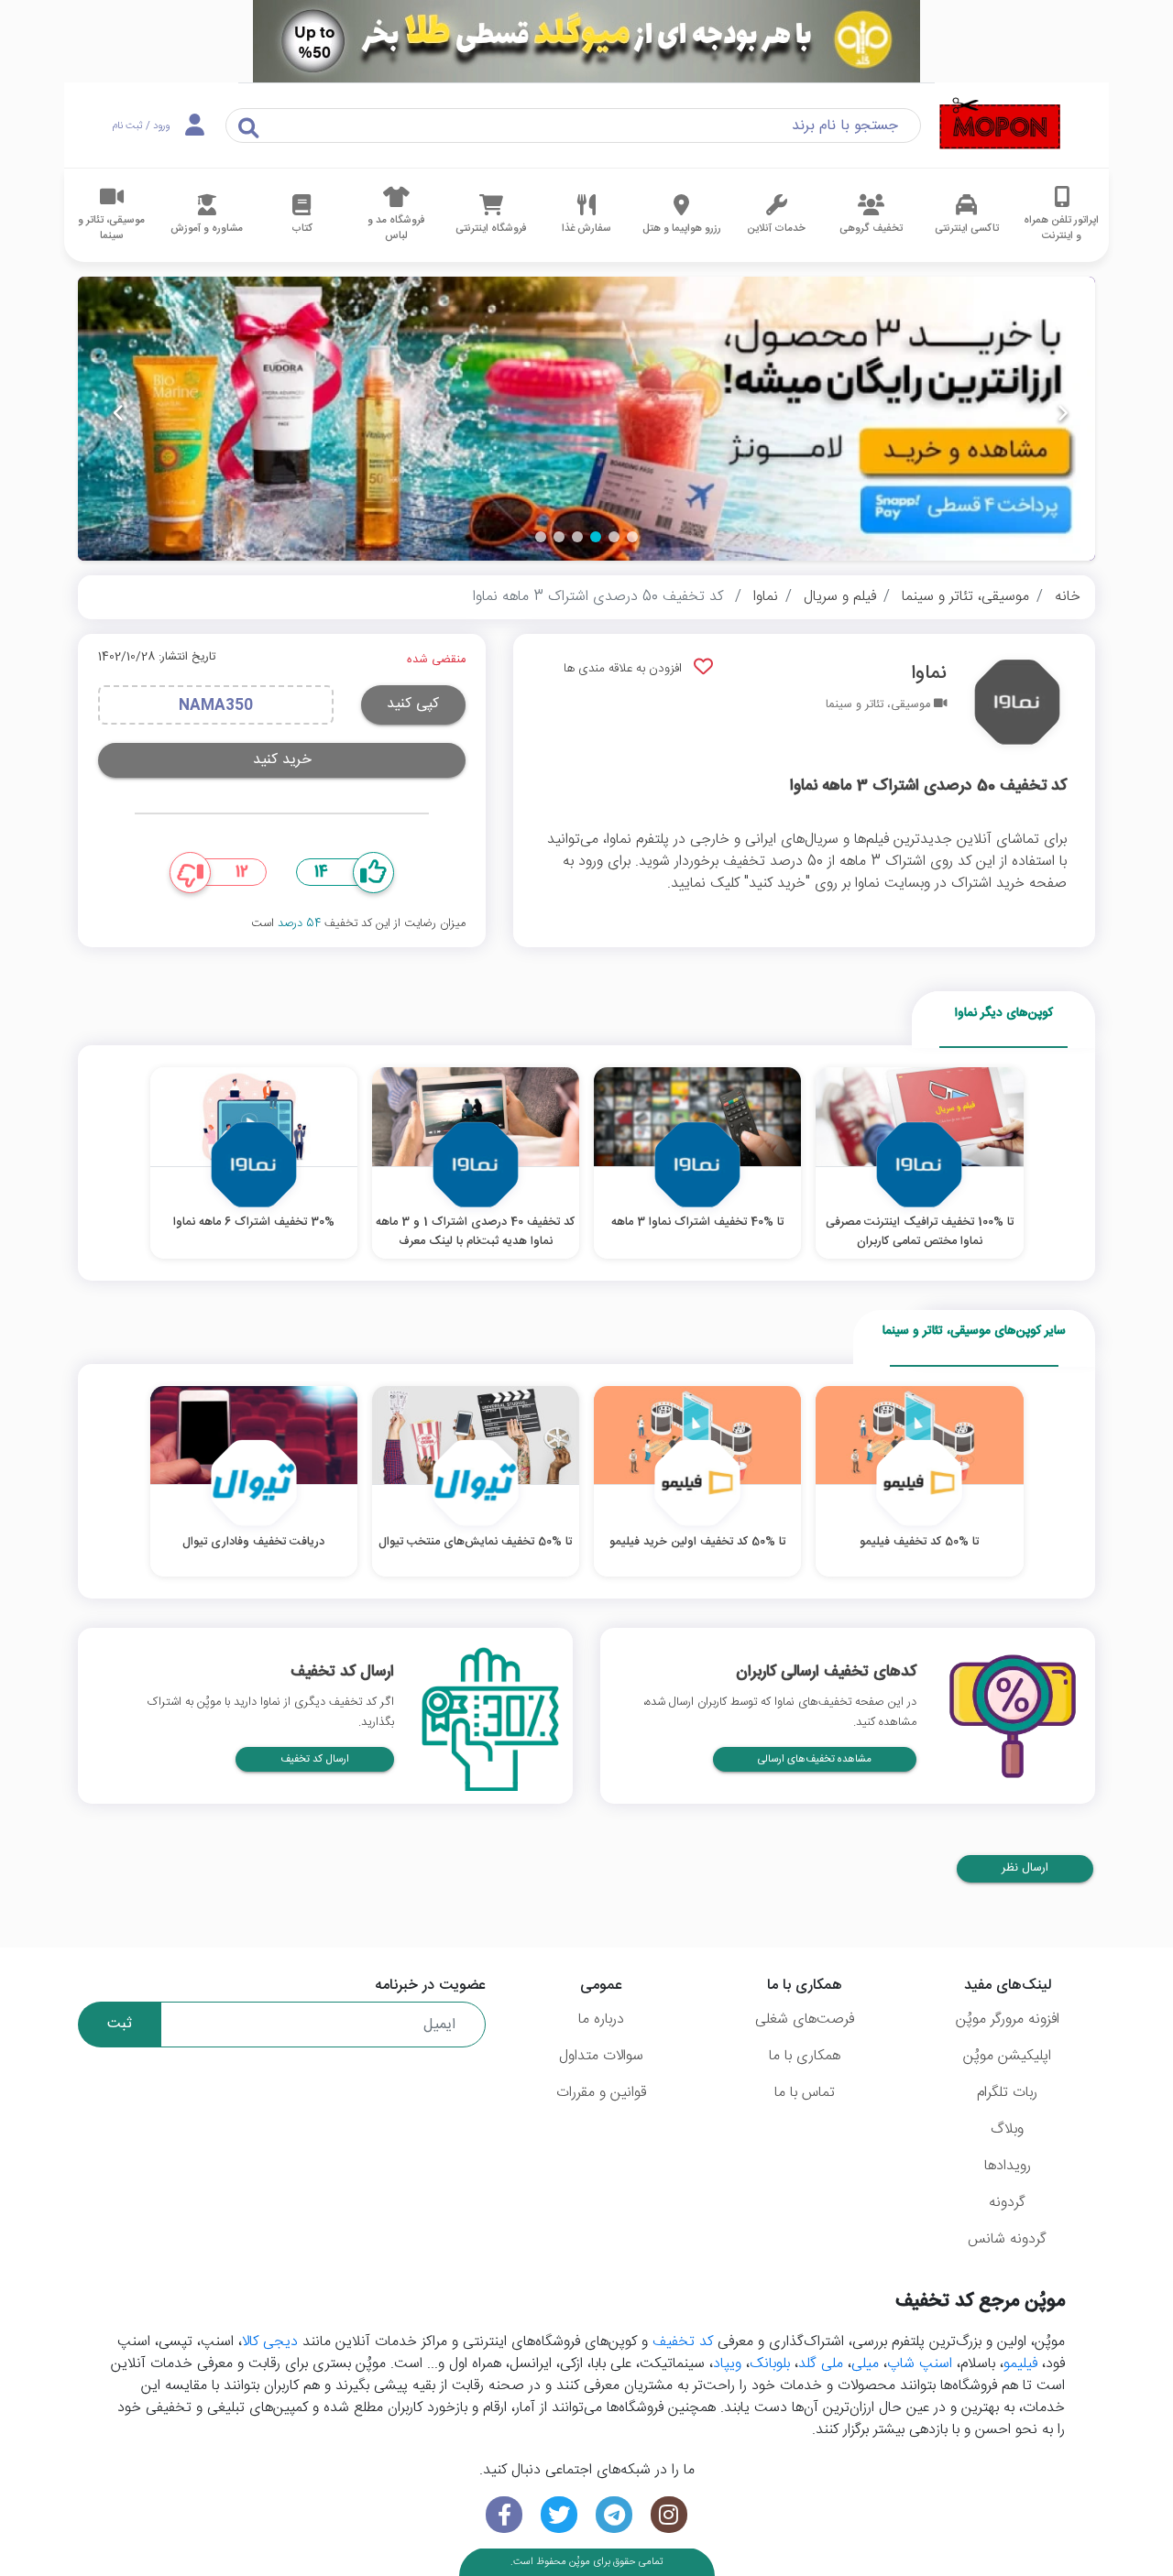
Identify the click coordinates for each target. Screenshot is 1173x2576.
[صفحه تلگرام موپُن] (614, 2515)
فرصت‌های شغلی (805, 2019)
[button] (632, 537)
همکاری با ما (805, 2056)
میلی (865, 2364)
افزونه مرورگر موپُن (1008, 2019)
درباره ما (601, 2019)
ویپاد (727, 2364)
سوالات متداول (601, 2056)
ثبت (120, 2024)
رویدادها (1008, 2166)
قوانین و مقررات (601, 2093)
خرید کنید (282, 760)
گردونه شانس (1007, 2239)
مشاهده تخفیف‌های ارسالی (815, 1759)
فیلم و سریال (840, 597)
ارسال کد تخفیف (315, 1759)
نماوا (766, 597)
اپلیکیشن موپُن (1007, 2056)
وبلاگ (1007, 2129)
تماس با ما (805, 2093)
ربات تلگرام (1007, 2093)
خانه (1068, 597)
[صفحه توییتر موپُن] (559, 2515)
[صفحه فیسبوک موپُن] (504, 2515)
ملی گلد (821, 2364)
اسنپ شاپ (920, 2364)
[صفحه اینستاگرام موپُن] (669, 2515)
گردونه (1007, 2203)
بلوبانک (770, 2364)
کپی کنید (413, 704)
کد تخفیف (683, 2342)
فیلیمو (1020, 2364)
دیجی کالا (270, 2342)
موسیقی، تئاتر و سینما (965, 597)
